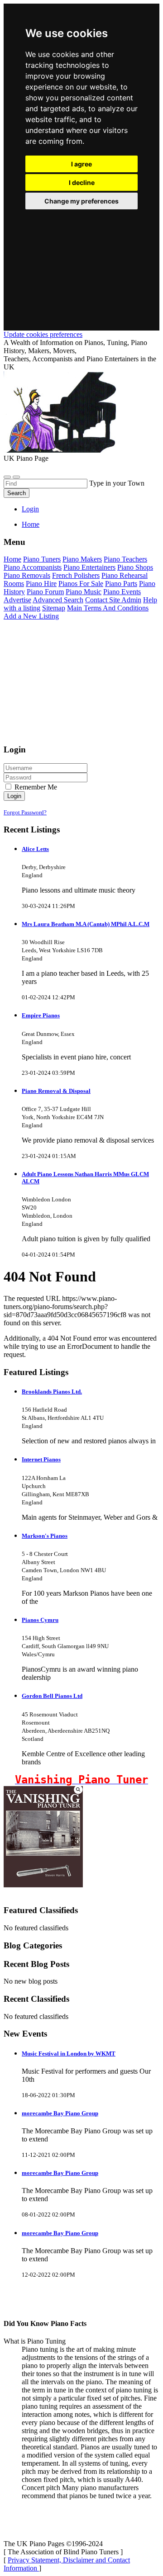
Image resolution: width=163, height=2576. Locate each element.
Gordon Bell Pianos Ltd (52, 1696)
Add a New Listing (31, 616)
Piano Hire (41, 584)
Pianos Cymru (40, 1620)
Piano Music (84, 592)
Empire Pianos (41, 1015)
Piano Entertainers (89, 567)
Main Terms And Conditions (108, 608)
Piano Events (122, 592)
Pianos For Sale (81, 584)
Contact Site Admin (113, 600)
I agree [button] (81, 164)
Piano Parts (121, 584)
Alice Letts (35, 849)
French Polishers (76, 575)
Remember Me (35, 787)
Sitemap (54, 608)
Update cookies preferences (43, 334)
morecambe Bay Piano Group (60, 2113)
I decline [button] (82, 182)
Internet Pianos (41, 1459)
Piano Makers (82, 559)
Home (31, 524)
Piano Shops (135, 567)
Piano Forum (45, 592)
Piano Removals (27, 575)
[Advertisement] (81, 259)
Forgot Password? (25, 812)
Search (17, 493)
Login (30, 509)
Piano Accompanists (33, 567)
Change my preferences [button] (81, 201)
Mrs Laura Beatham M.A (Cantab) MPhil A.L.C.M (86, 924)
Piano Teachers (125, 559)
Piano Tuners (42, 559)
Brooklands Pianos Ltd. (52, 1392)
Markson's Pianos (45, 1536)
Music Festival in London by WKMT (69, 2054)
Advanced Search (58, 600)
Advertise (17, 600)
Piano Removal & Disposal (56, 1091)
